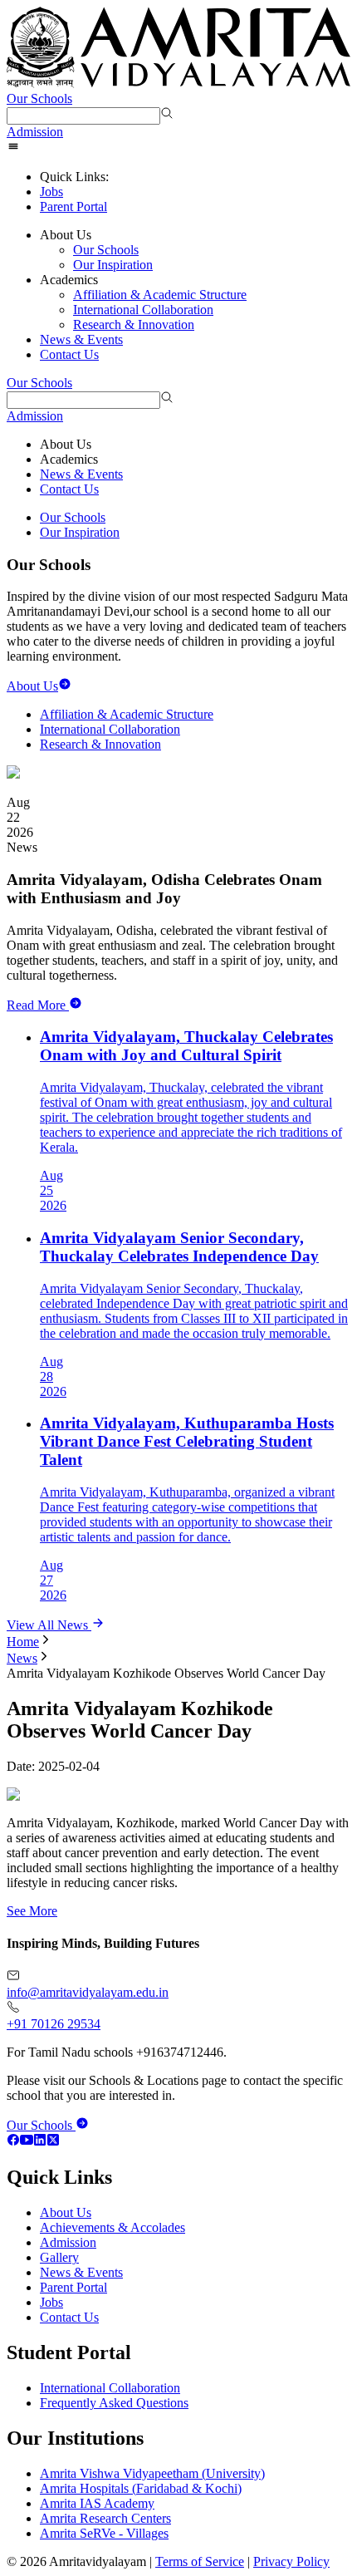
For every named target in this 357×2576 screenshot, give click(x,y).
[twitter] (53, 2142)
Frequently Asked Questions (114, 2403)
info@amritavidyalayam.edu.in (88, 1992)
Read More (36, 1005)
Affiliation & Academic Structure (160, 295)
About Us (66, 2212)
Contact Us (69, 354)
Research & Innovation (134, 324)
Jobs (51, 192)
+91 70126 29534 (54, 2024)
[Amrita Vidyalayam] (178, 49)
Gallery (59, 2257)
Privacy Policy (291, 2561)
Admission (35, 132)
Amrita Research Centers (105, 2518)
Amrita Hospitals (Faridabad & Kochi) (141, 2488)
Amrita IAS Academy (97, 2503)
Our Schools (39, 98)
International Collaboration (143, 310)
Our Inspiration (113, 265)
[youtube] (27, 2142)
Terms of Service (200, 2561)
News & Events (81, 339)
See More (32, 1911)
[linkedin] (40, 2142)
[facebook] (13, 2142)
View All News (49, 1625)
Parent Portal (73, 206)
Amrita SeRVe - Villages (104, 2533)
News (22, 1658)
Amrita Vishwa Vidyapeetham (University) (152, 2473)
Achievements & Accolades (112, 2227)
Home (23, 1642)
